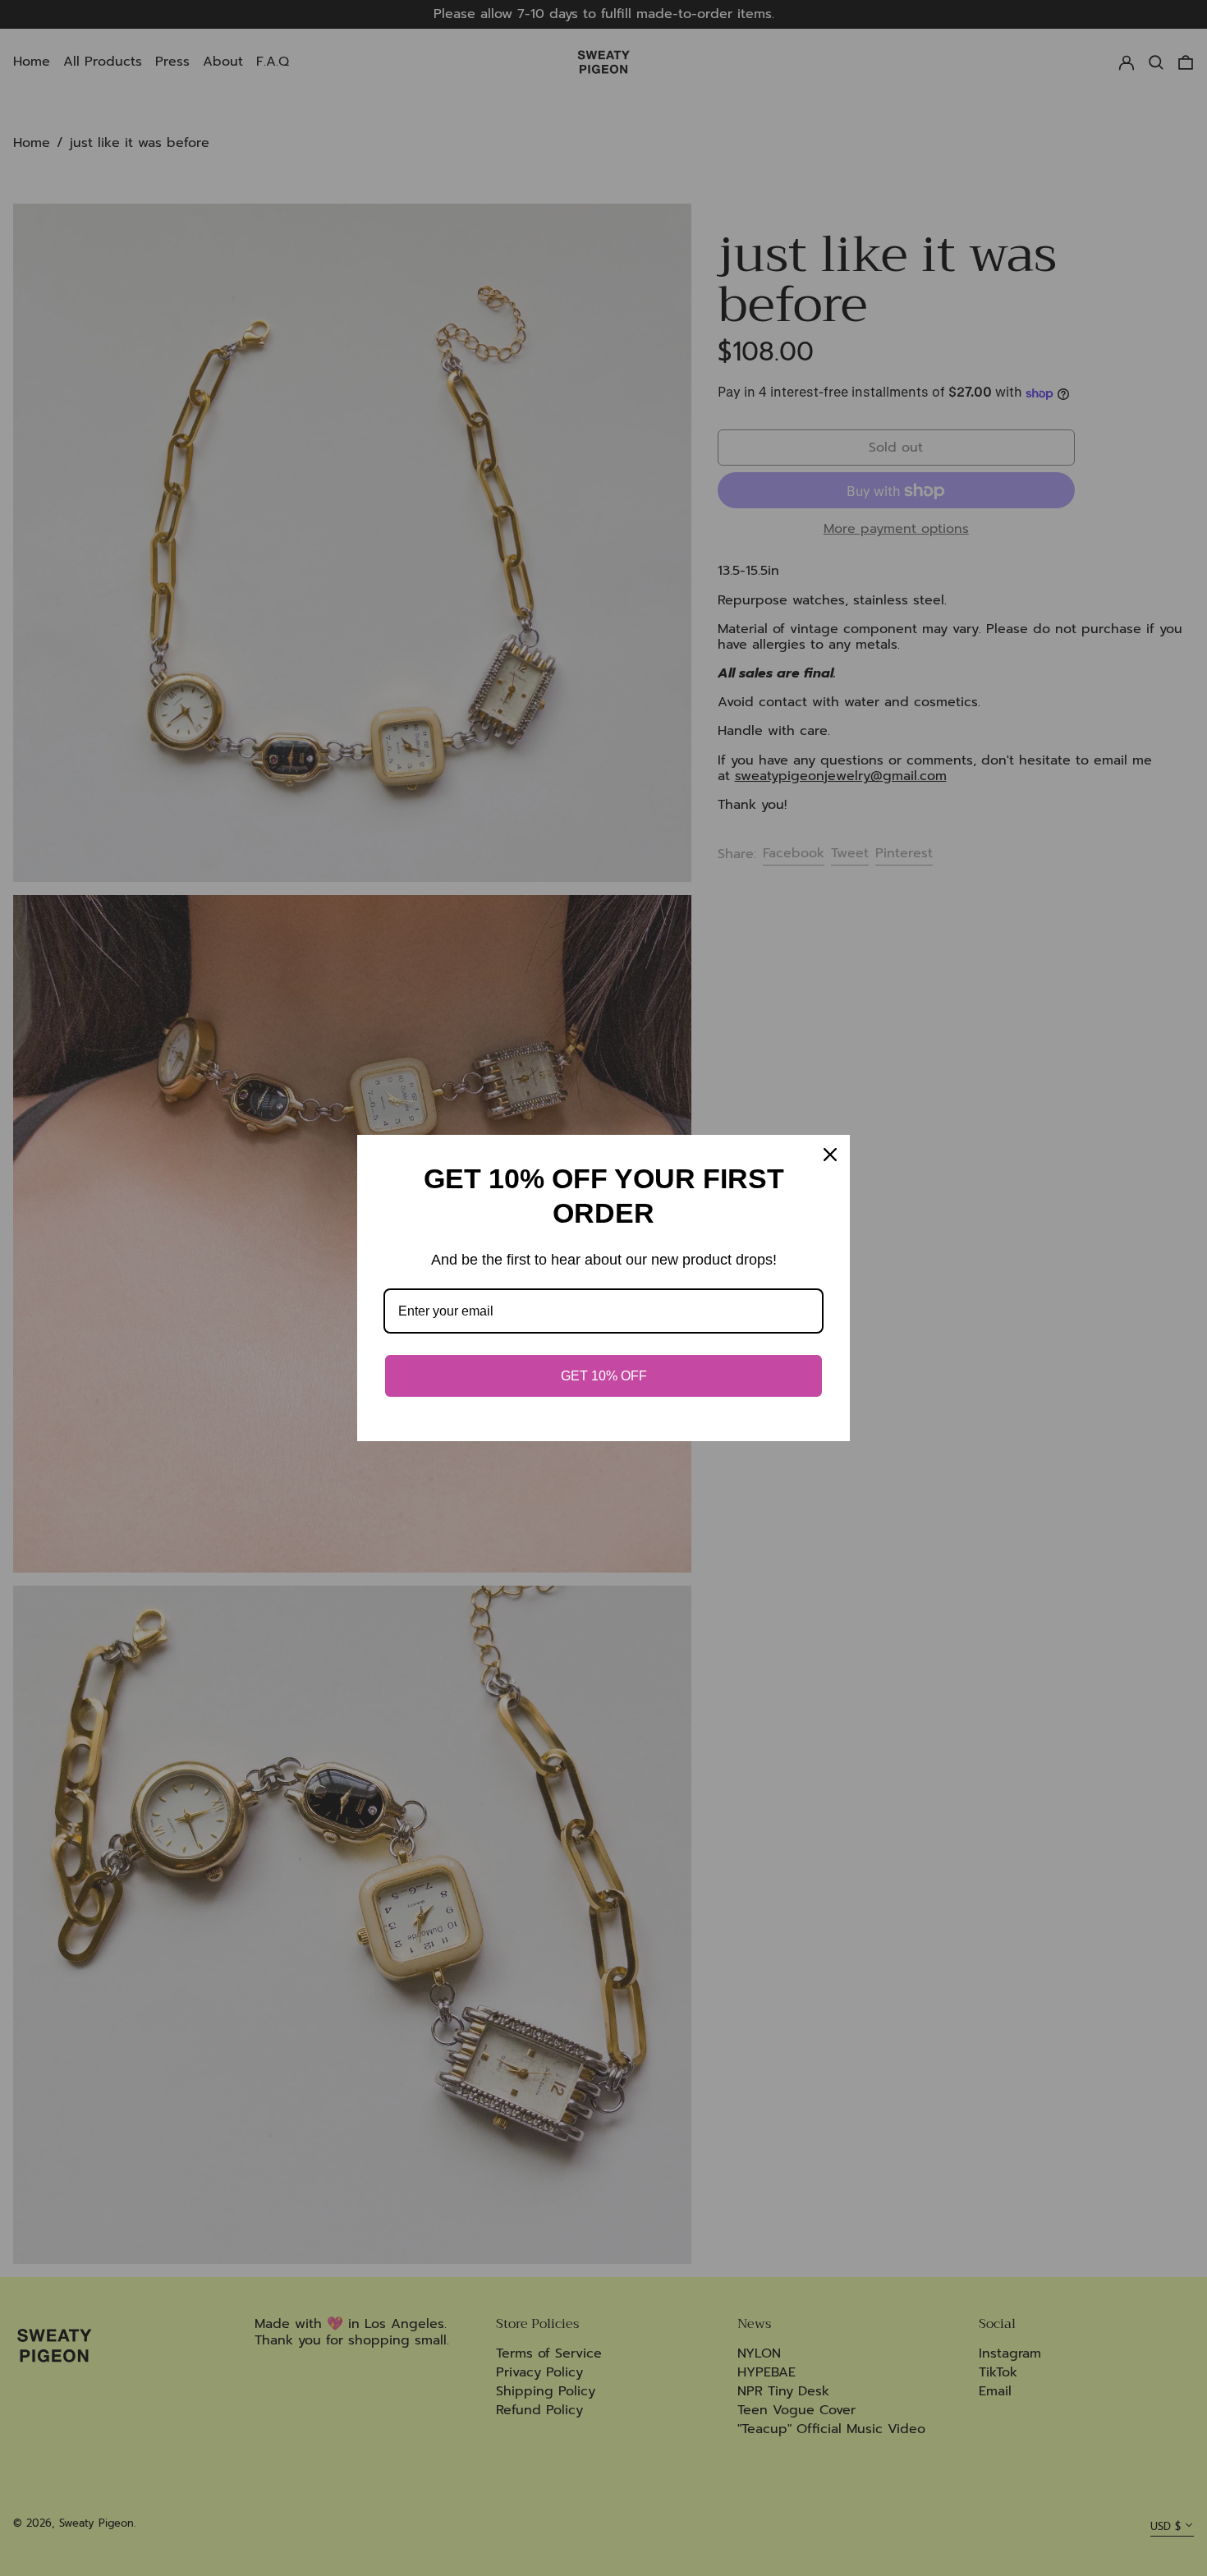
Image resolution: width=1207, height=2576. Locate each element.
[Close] (830, 1155)
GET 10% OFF (604, 1376)
